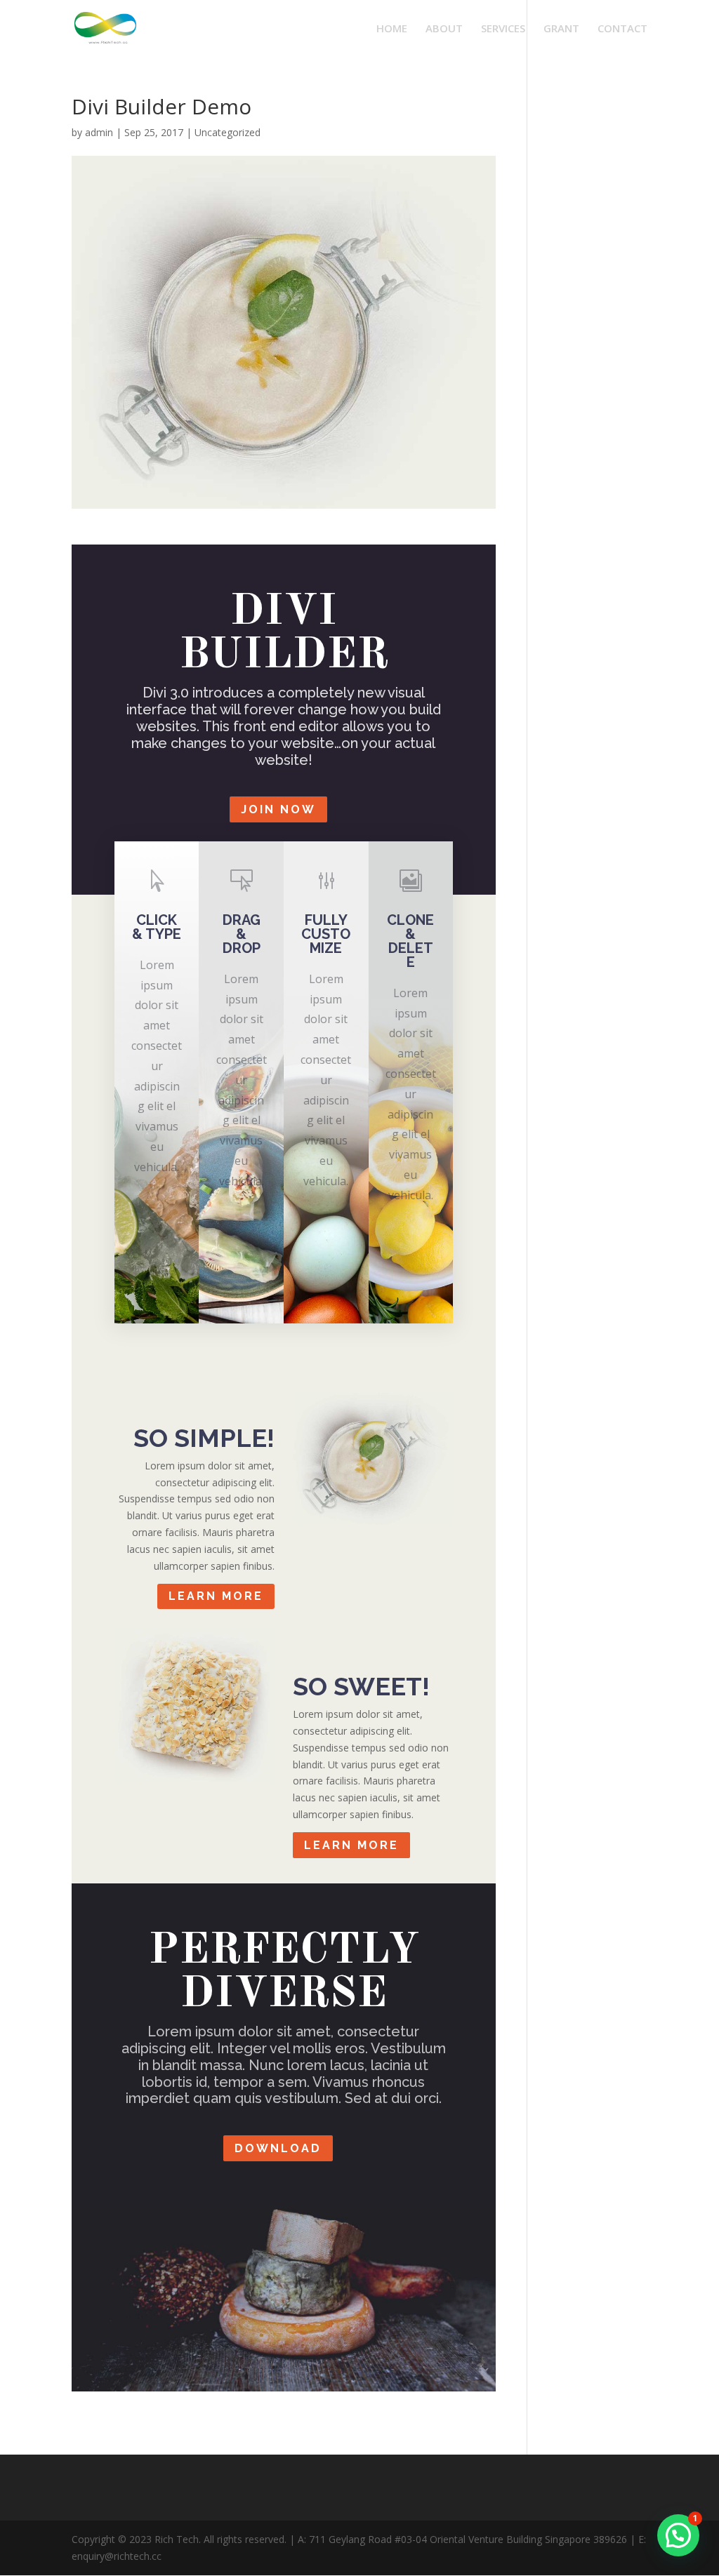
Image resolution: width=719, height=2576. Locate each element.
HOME (392, 29)
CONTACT (622, 29)
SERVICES (503, 29)
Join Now (278, 809)
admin (99, 132)
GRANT (561, 29)
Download (278, 2148)
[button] (678, 2535)
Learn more (216, 1596)
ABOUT (444, 29)
